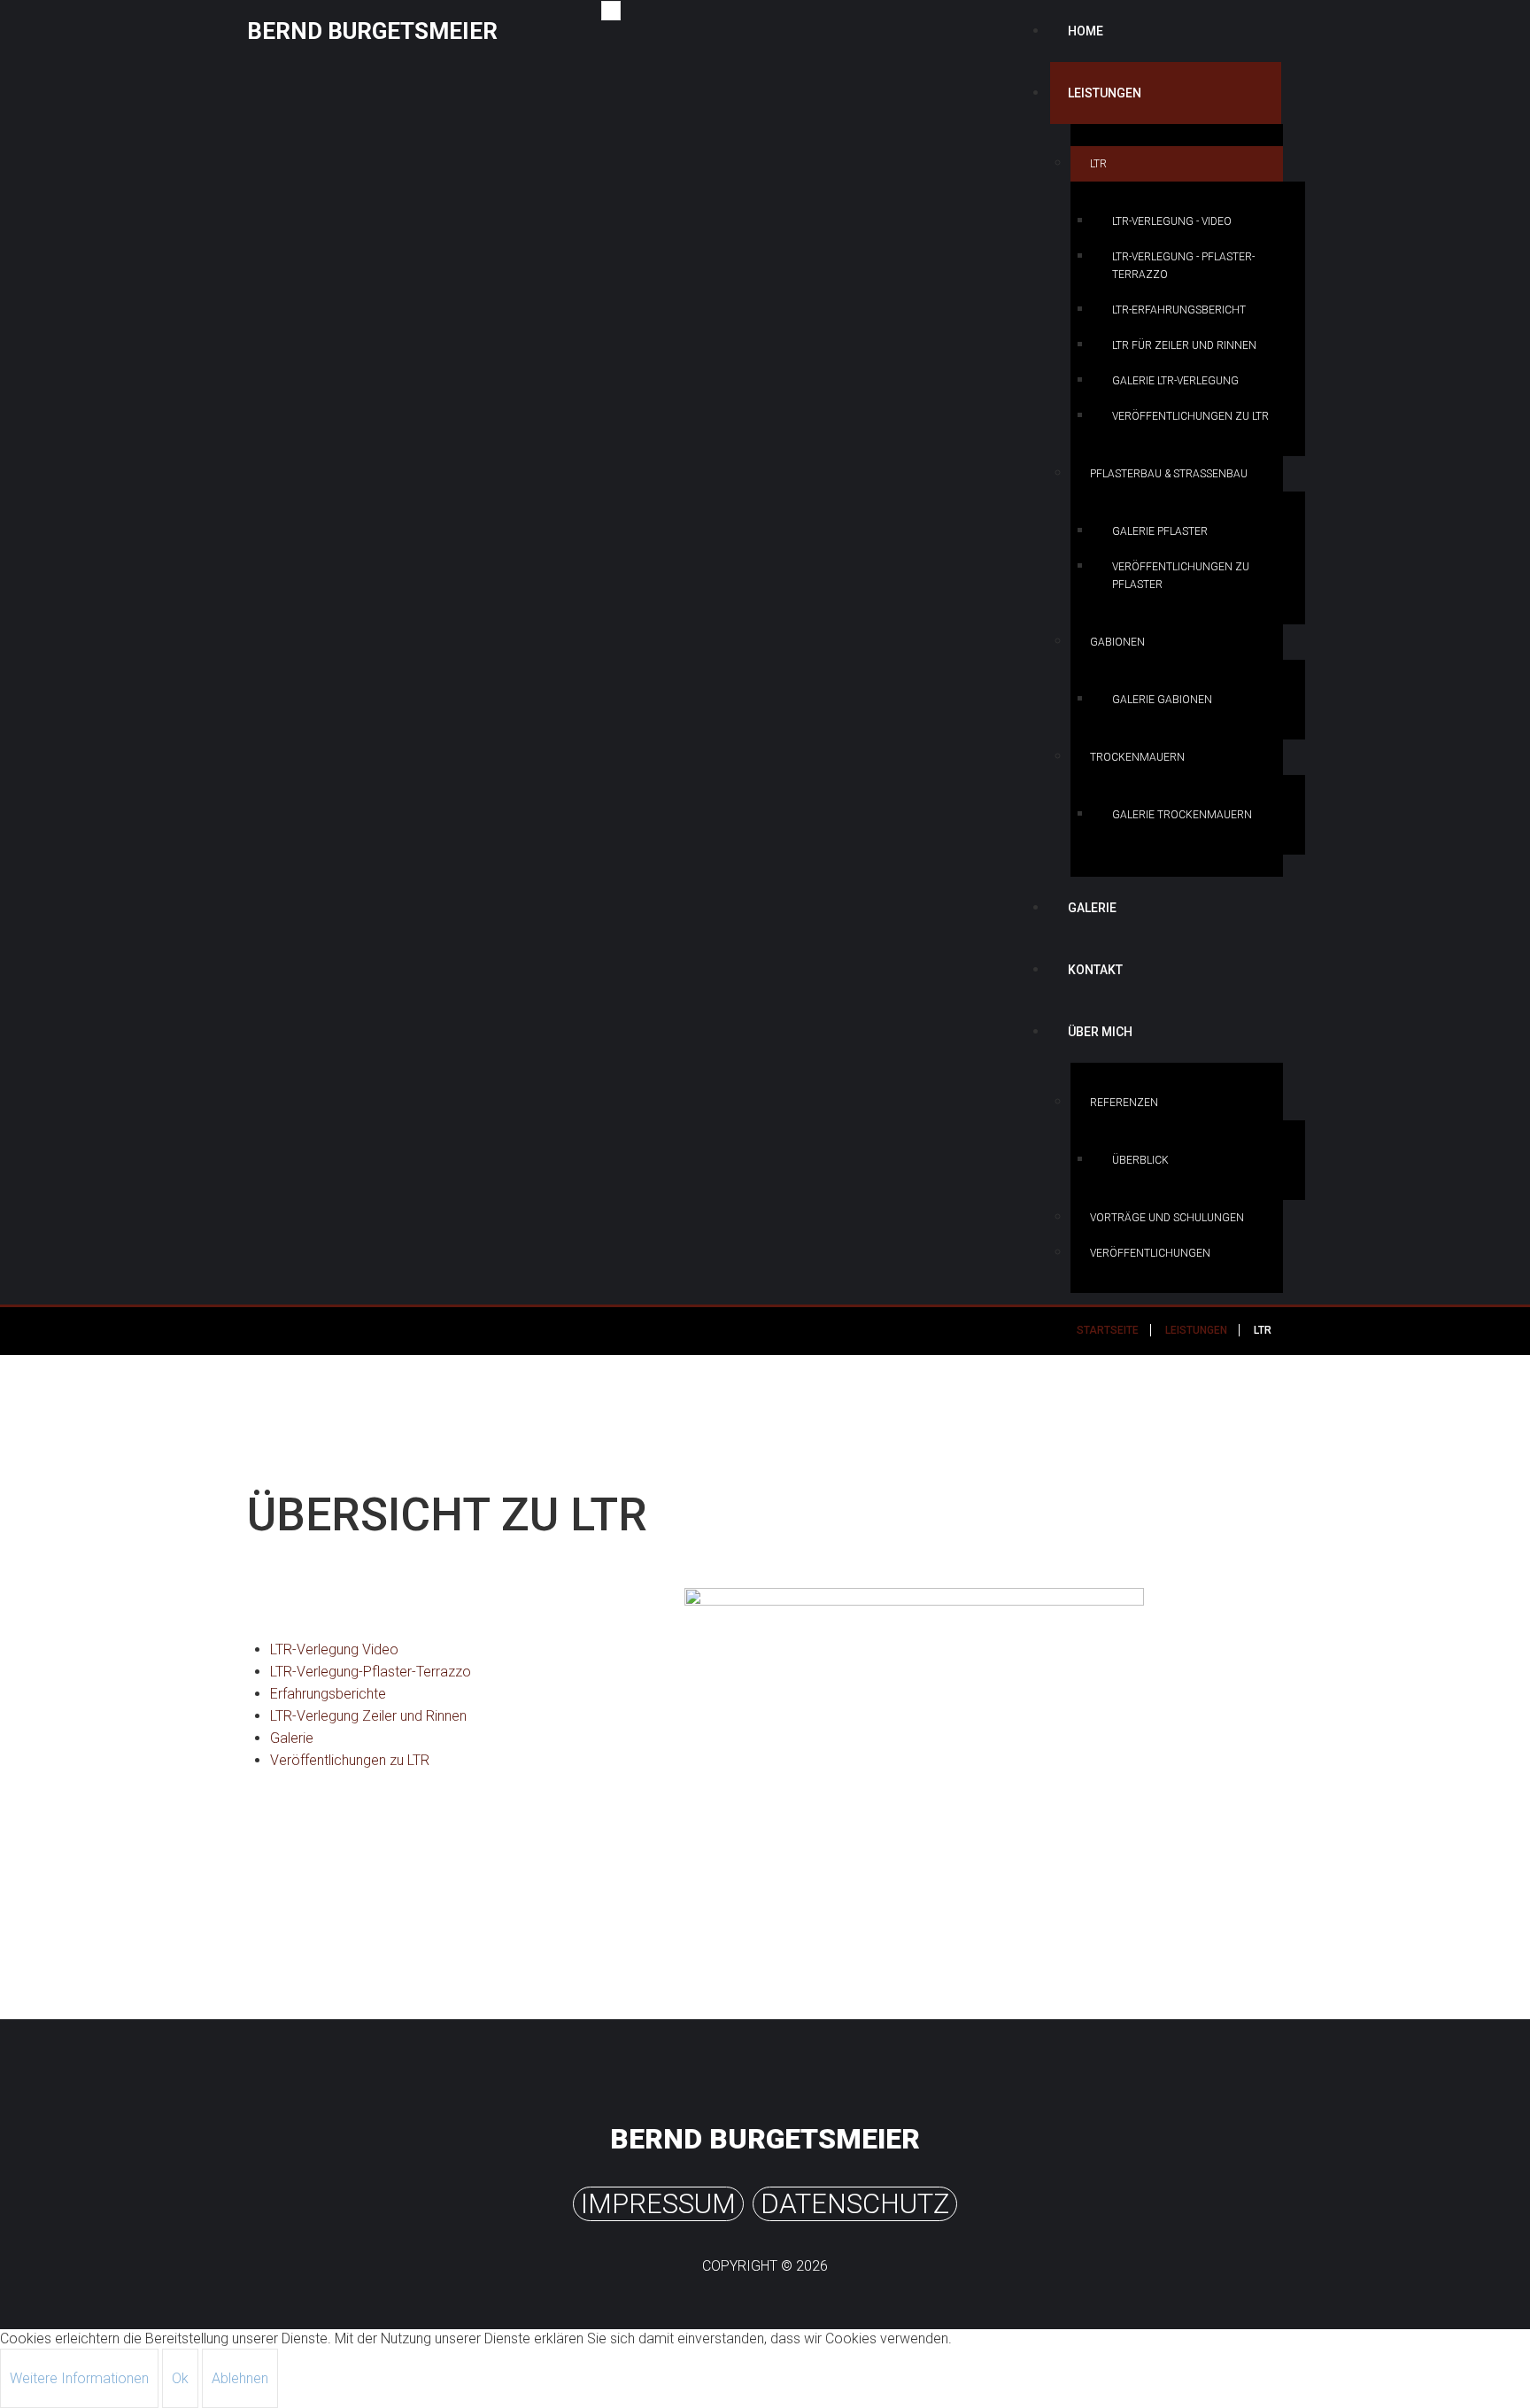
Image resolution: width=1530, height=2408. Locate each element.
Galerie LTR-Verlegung (1175, 381)
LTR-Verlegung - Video (1172, 221)
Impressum (658, 2204)
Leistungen (1105, 93)
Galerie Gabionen (1162, 700)
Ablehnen (240, 2378)
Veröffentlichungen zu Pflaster (1181, 576)
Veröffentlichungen (1150, 1253)
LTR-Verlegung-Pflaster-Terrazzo (371, 1672)
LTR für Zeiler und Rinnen (1184, 345)
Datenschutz (855, 2204)
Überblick (1140, 1160)
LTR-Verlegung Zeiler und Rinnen (368, 1716)
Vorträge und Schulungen (1167, 1218)
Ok (180, 2378)
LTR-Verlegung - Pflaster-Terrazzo (1183, 266)
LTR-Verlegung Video (334, 1649)
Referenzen (1124, 1103)
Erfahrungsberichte (328, 1694)
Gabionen (1117, 642)
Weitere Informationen (79, 2378)
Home (1086, 31)
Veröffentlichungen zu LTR (1190, 416)
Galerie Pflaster (1160, 531)
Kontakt (1095, 970)
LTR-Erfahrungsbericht (1179, 310)
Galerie (1092, 908)
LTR (1098, 164)
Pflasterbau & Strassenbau (1169, 474)
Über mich (1100, 1032)
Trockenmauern (1137, 757)
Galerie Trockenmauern (1182, 815)
